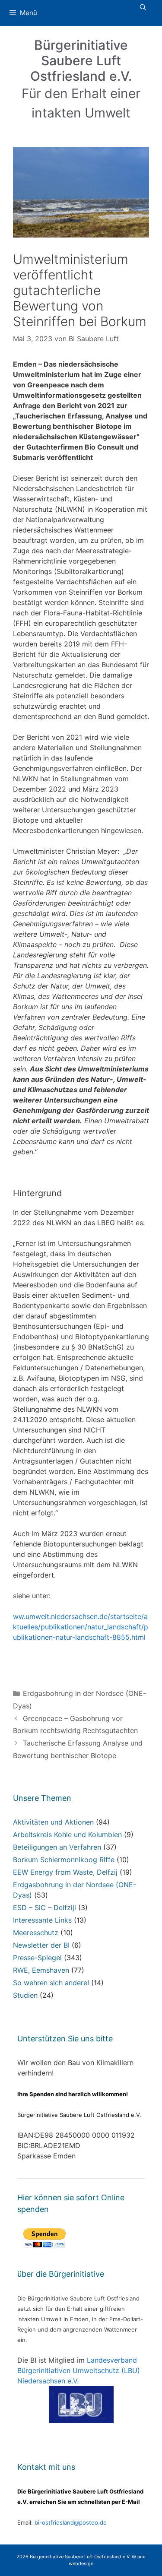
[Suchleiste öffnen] (143, 7)
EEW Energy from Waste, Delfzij (65, 1872)
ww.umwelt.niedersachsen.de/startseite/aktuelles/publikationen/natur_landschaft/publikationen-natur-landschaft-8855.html (81, 1627)
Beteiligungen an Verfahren (57, 1847)
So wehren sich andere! (51, 1983)
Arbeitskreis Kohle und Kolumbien (67, 1835)
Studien (25, 1995)
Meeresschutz (36, 1933)
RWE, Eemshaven (41, 1970)
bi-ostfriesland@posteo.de (71, 2522)
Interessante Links (42, 1920)
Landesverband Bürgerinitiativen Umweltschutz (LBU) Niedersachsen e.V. (79, 2370)
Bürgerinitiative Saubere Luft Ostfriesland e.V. (81, 60)
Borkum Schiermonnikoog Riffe (64, 1860)
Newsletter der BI (41, 1945)
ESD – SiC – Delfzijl (44, 1907)
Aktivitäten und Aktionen (53, 1822)
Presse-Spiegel (37, 1958)
